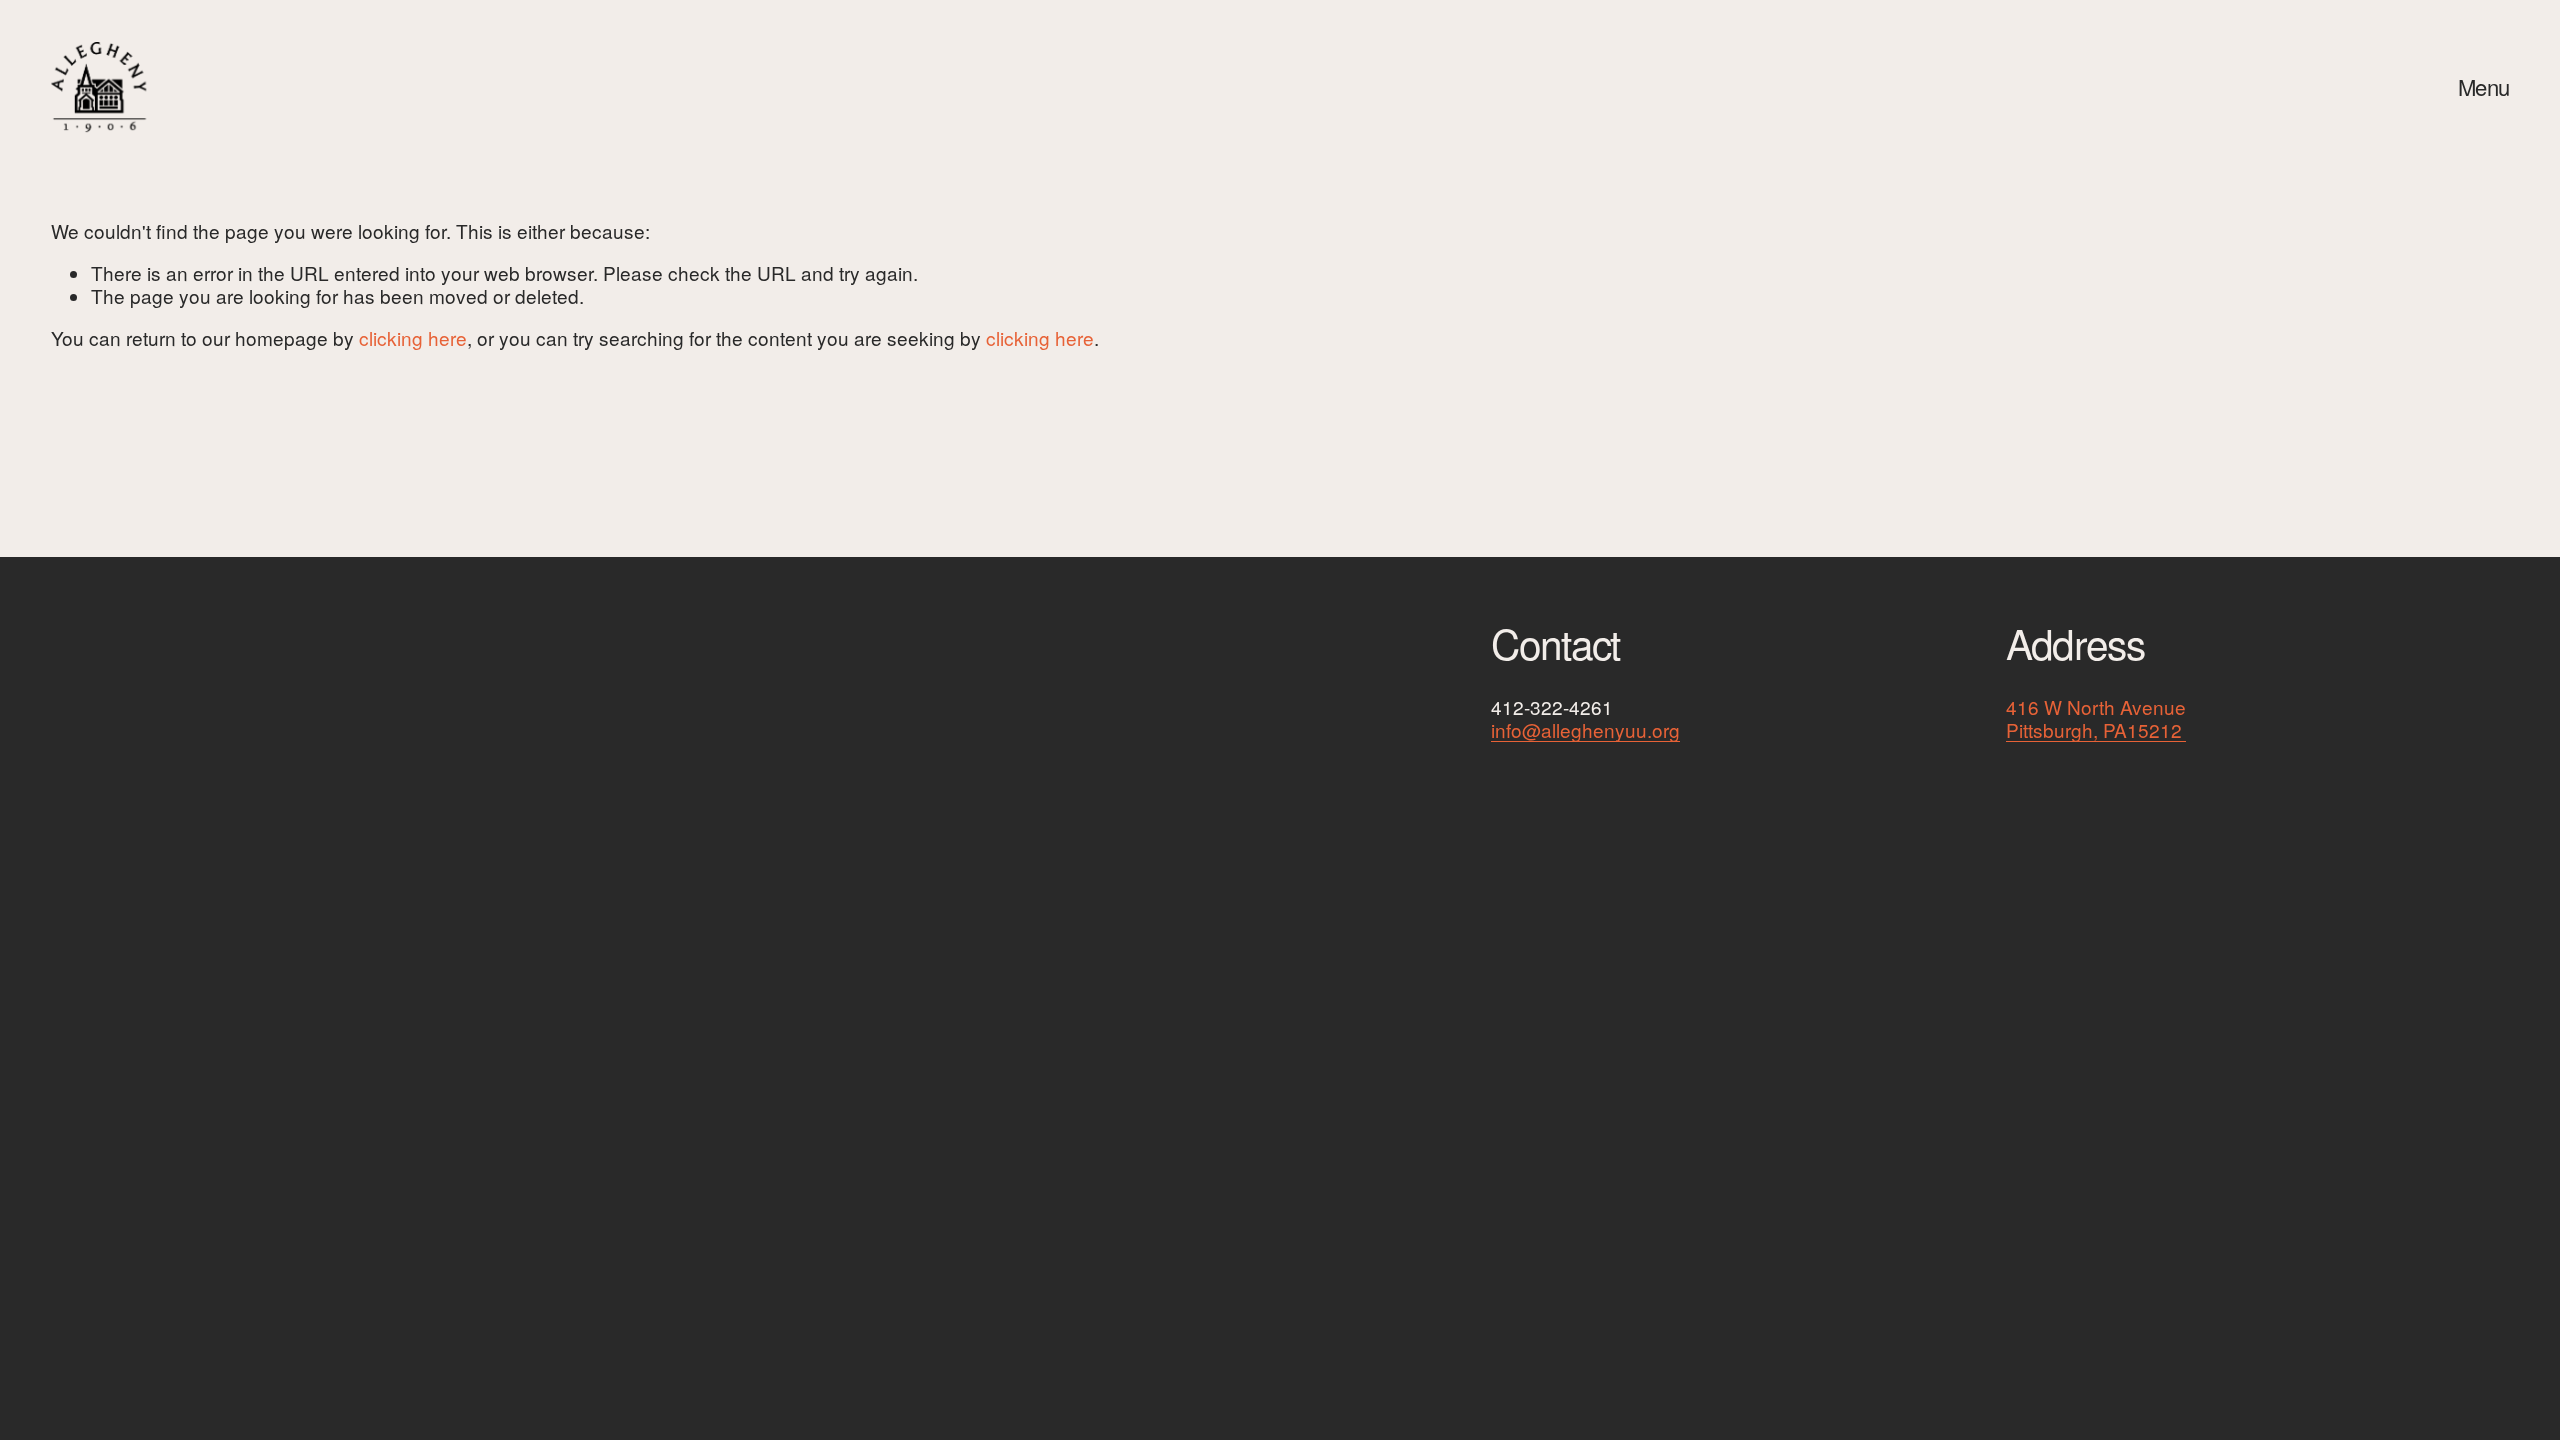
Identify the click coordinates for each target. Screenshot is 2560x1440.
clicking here (413, 337)
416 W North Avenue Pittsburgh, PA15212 (2096, 719)
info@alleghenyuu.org (1585, 730)
